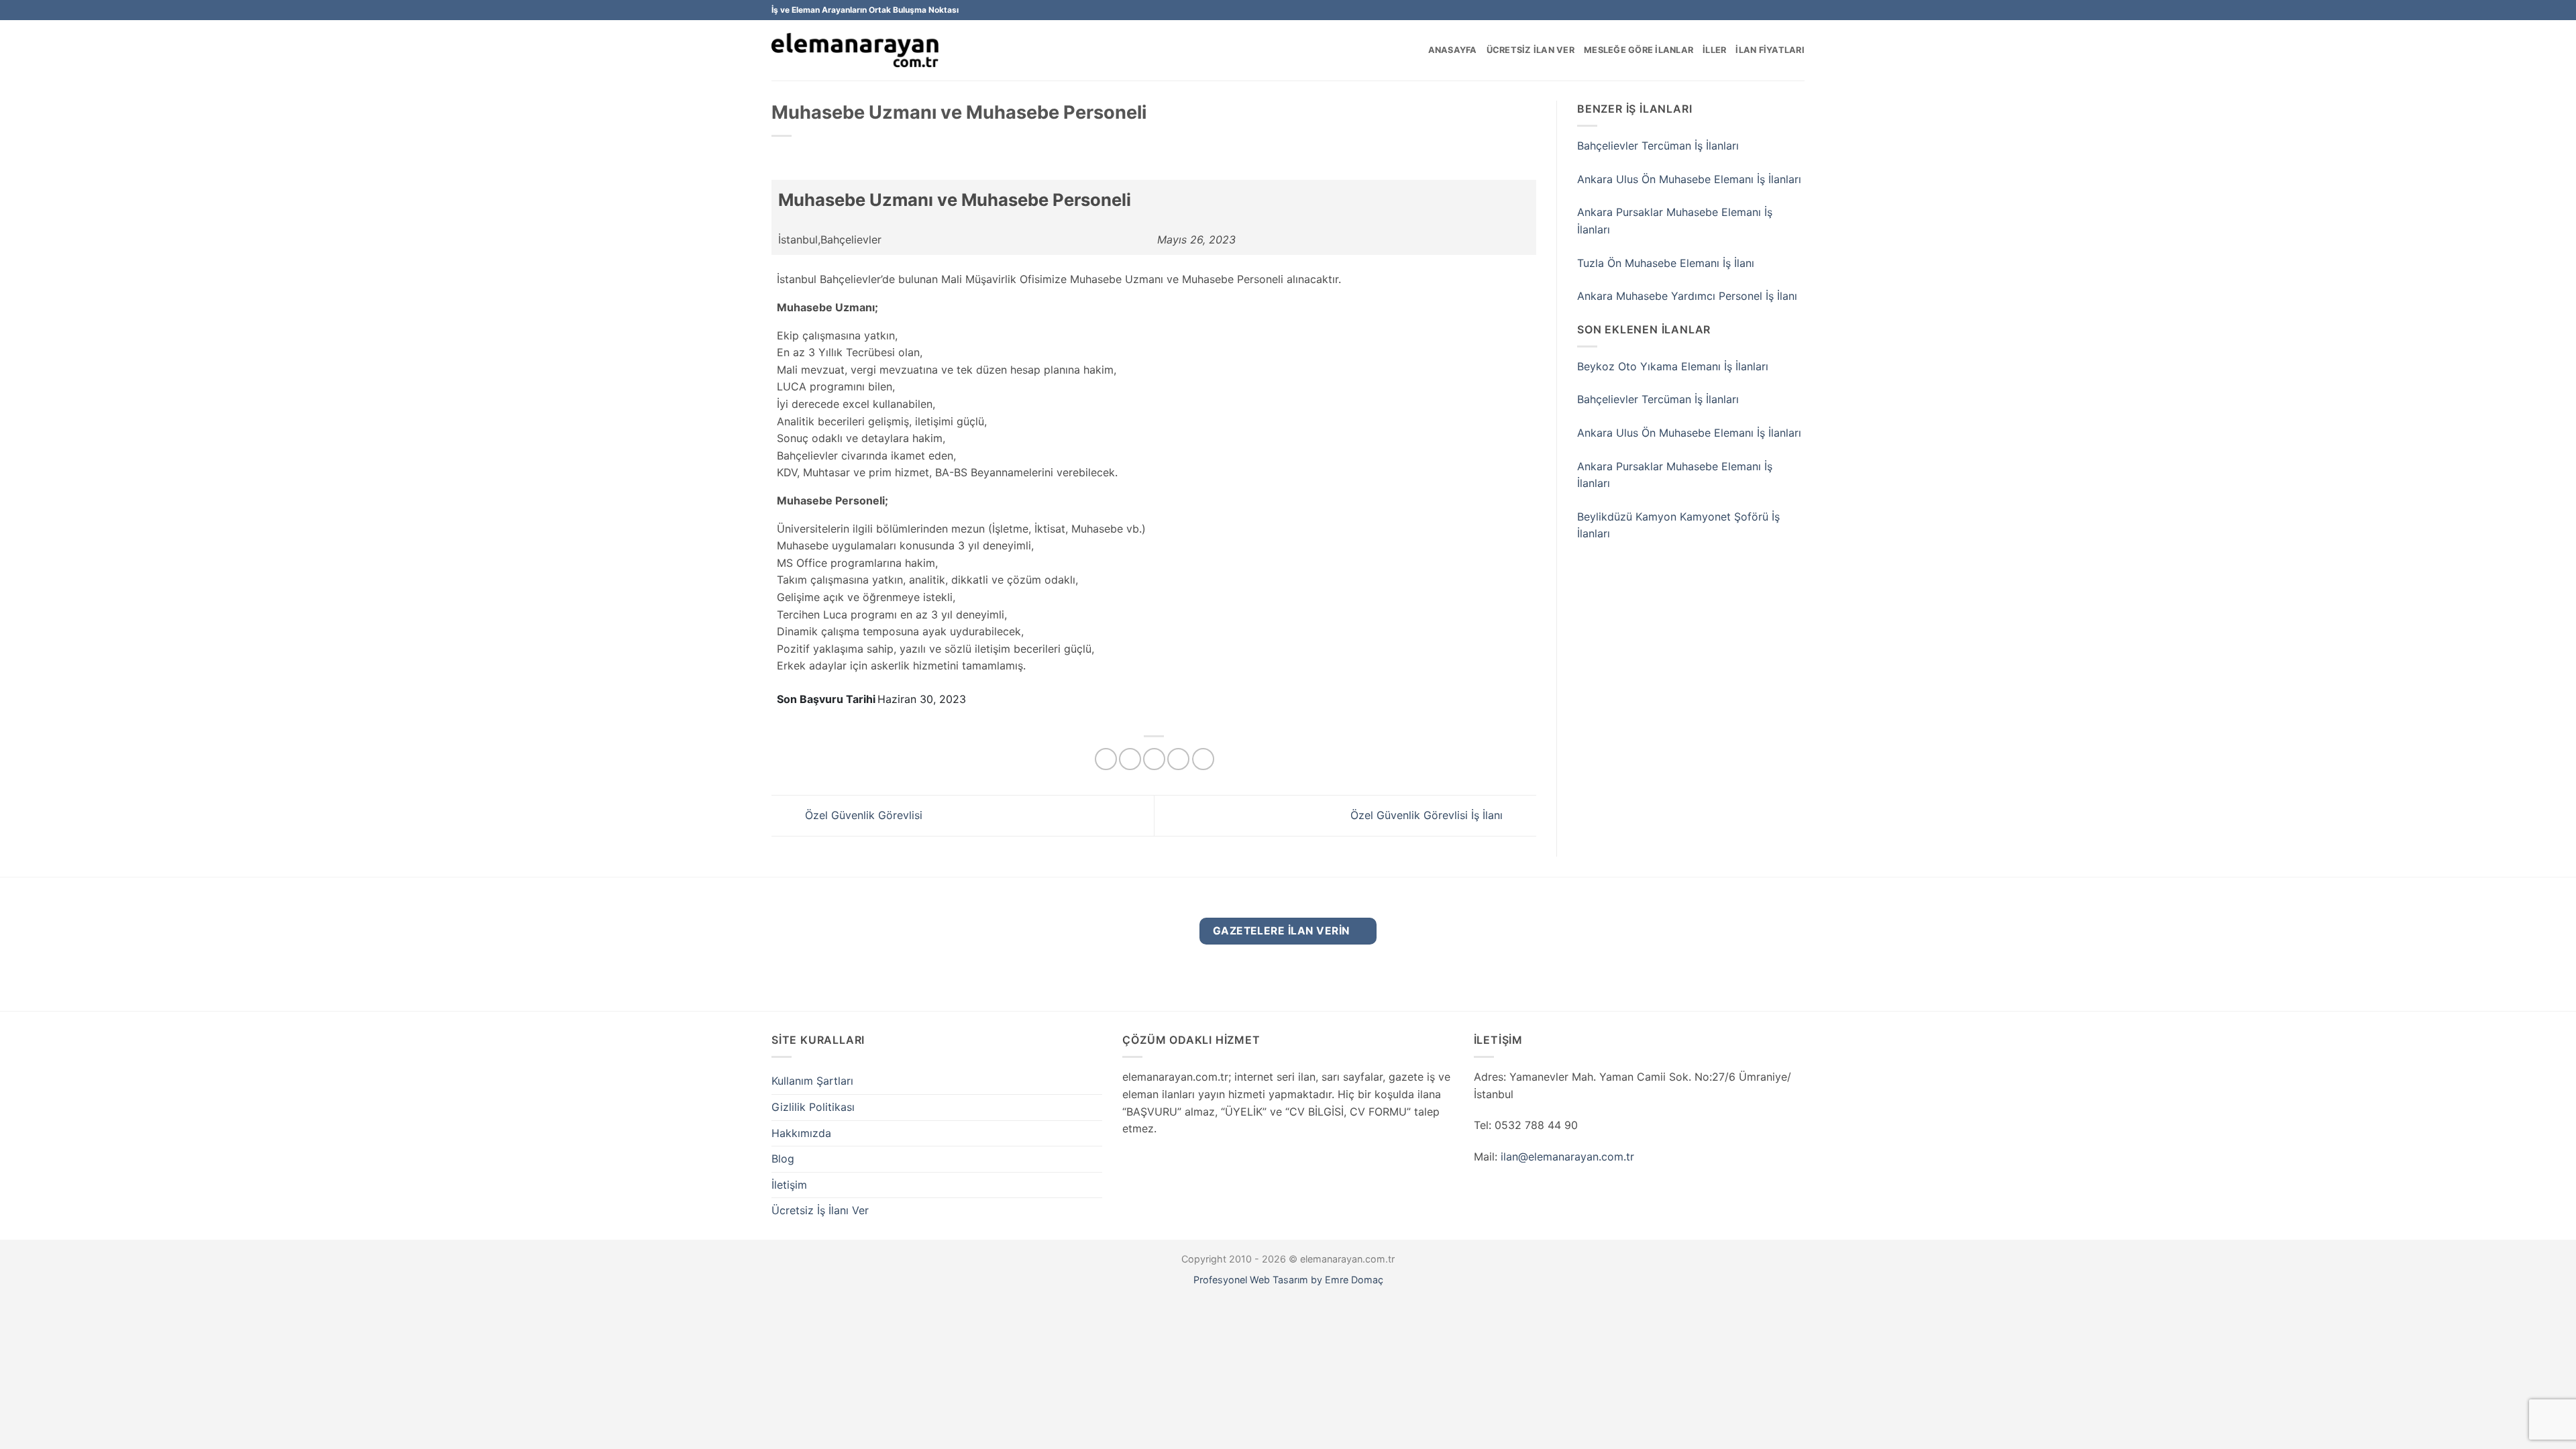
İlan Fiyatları (1770, 50)
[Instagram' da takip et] (1785, 10)
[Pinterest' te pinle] (1178, 759)
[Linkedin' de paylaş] (1203, 759)
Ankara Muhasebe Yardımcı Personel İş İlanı (1687, 296)
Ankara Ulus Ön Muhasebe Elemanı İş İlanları (1689, 179)
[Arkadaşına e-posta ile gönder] (1154, 759)
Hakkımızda (801, 1133)
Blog (783, 1159)
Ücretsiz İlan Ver (1531, 50)
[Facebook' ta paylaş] (1106, 759)
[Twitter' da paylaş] (1130, 759)
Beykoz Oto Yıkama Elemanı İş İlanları (1673, 366)
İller (1714, 50)
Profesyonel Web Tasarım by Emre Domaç (1288, 1280)
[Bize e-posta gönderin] (1798, 10)
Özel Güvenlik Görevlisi (862, 814)
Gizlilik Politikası (813, 1107)
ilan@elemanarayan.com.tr (1567, 1157)
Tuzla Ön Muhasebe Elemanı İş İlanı (1666, 263)
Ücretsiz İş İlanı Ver (820, 1210)
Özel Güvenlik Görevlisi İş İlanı (1428, 814)
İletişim (789, 1185)
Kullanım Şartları (812, 1081)
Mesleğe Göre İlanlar (1639, 50)
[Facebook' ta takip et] (1772, 10)
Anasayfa (1453, 50)
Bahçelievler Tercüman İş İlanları (1658, 146)
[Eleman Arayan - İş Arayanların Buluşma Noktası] (855, 51)
